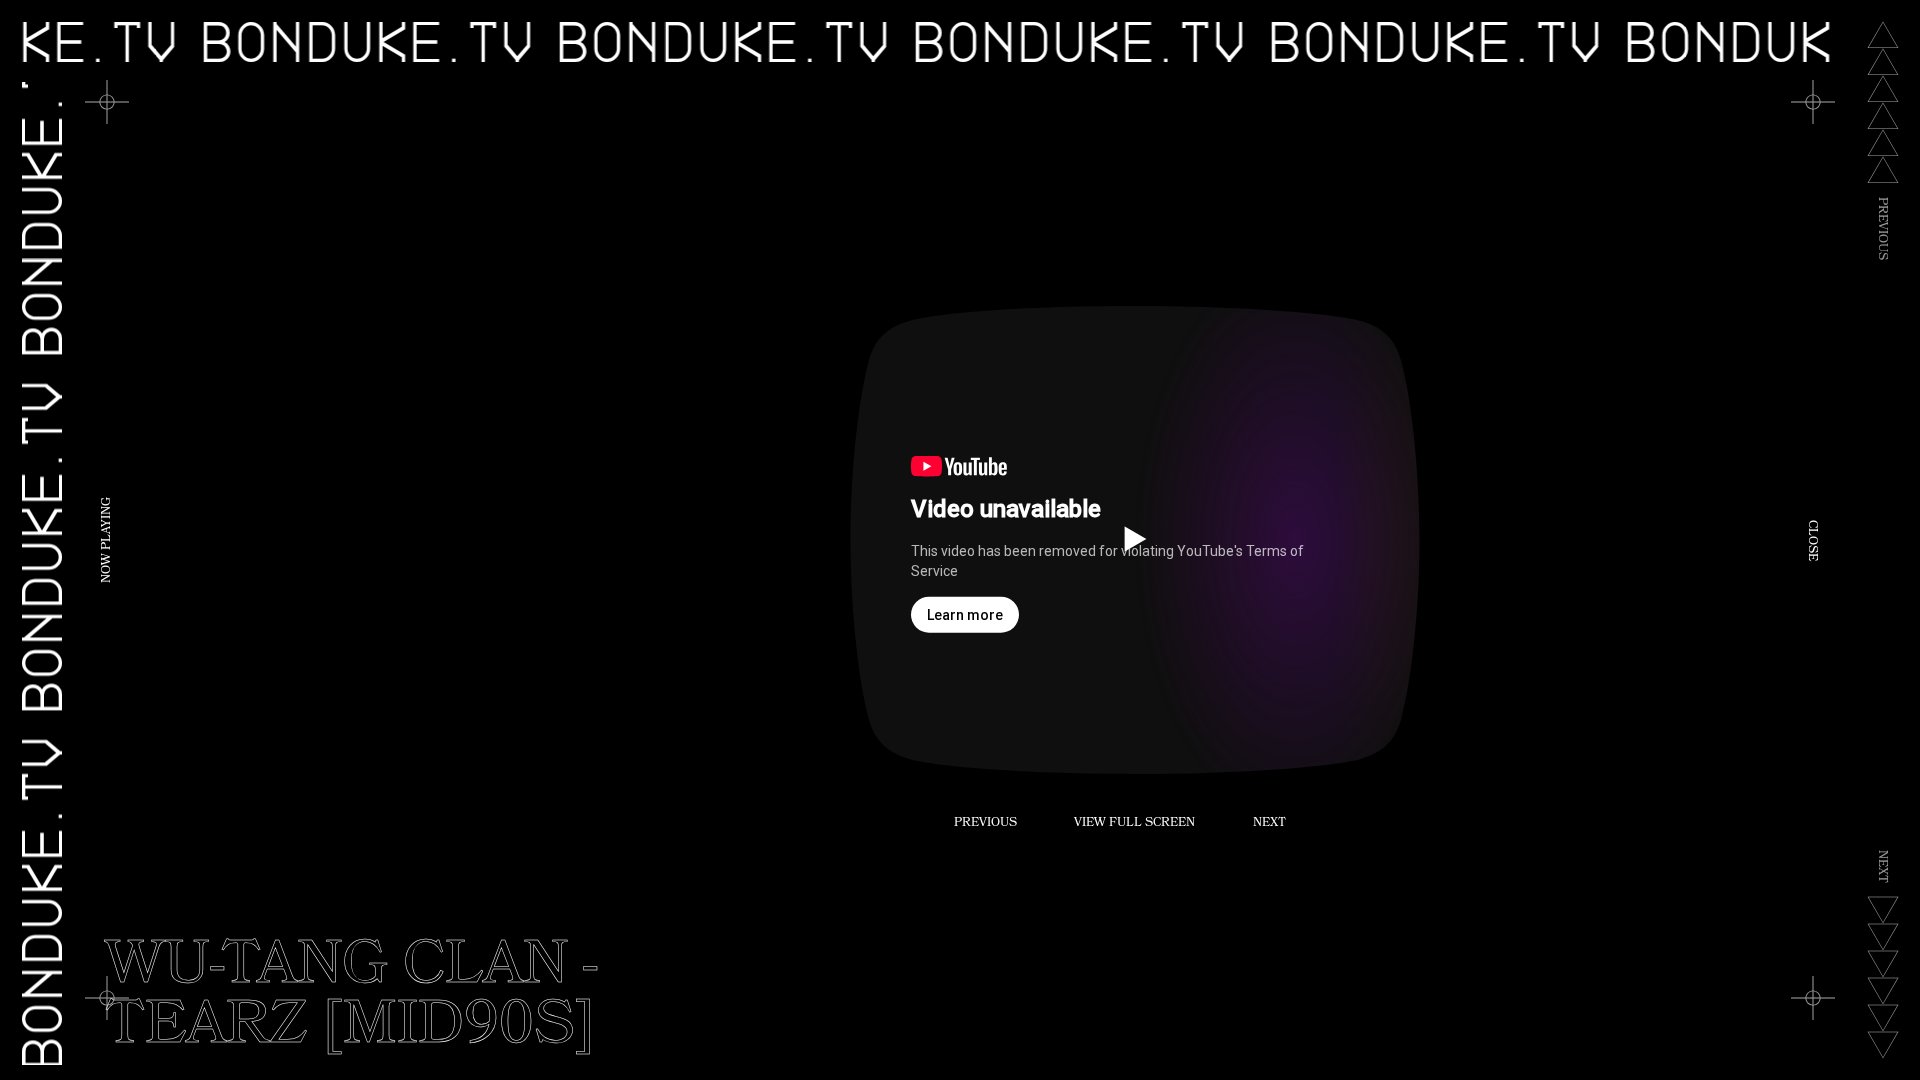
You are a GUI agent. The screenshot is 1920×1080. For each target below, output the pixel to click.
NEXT (1269, 824)
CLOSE (1811, 540)
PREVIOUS (985, 824)
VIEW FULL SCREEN (1134, 824)
